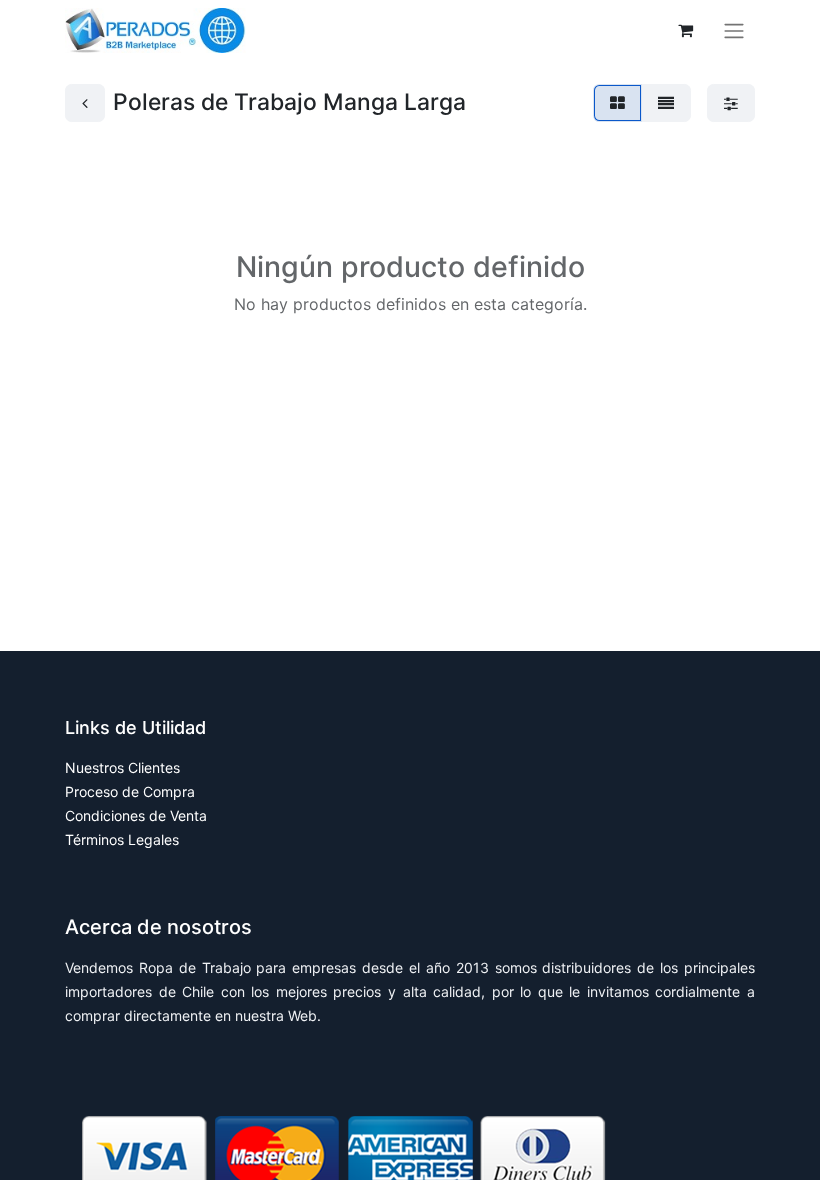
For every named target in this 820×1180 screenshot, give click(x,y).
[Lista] (666, 103)
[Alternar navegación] (734, 31)
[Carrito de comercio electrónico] (685, 30)
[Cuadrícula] (617, 103)
